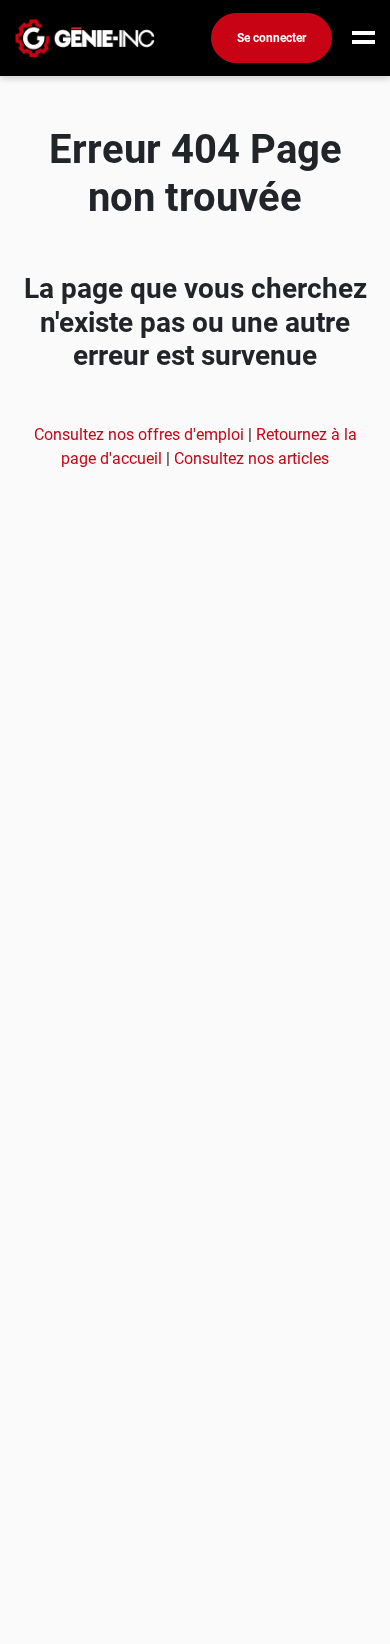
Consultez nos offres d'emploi (141, 434)
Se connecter (271, 38)
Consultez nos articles (251, 458)
